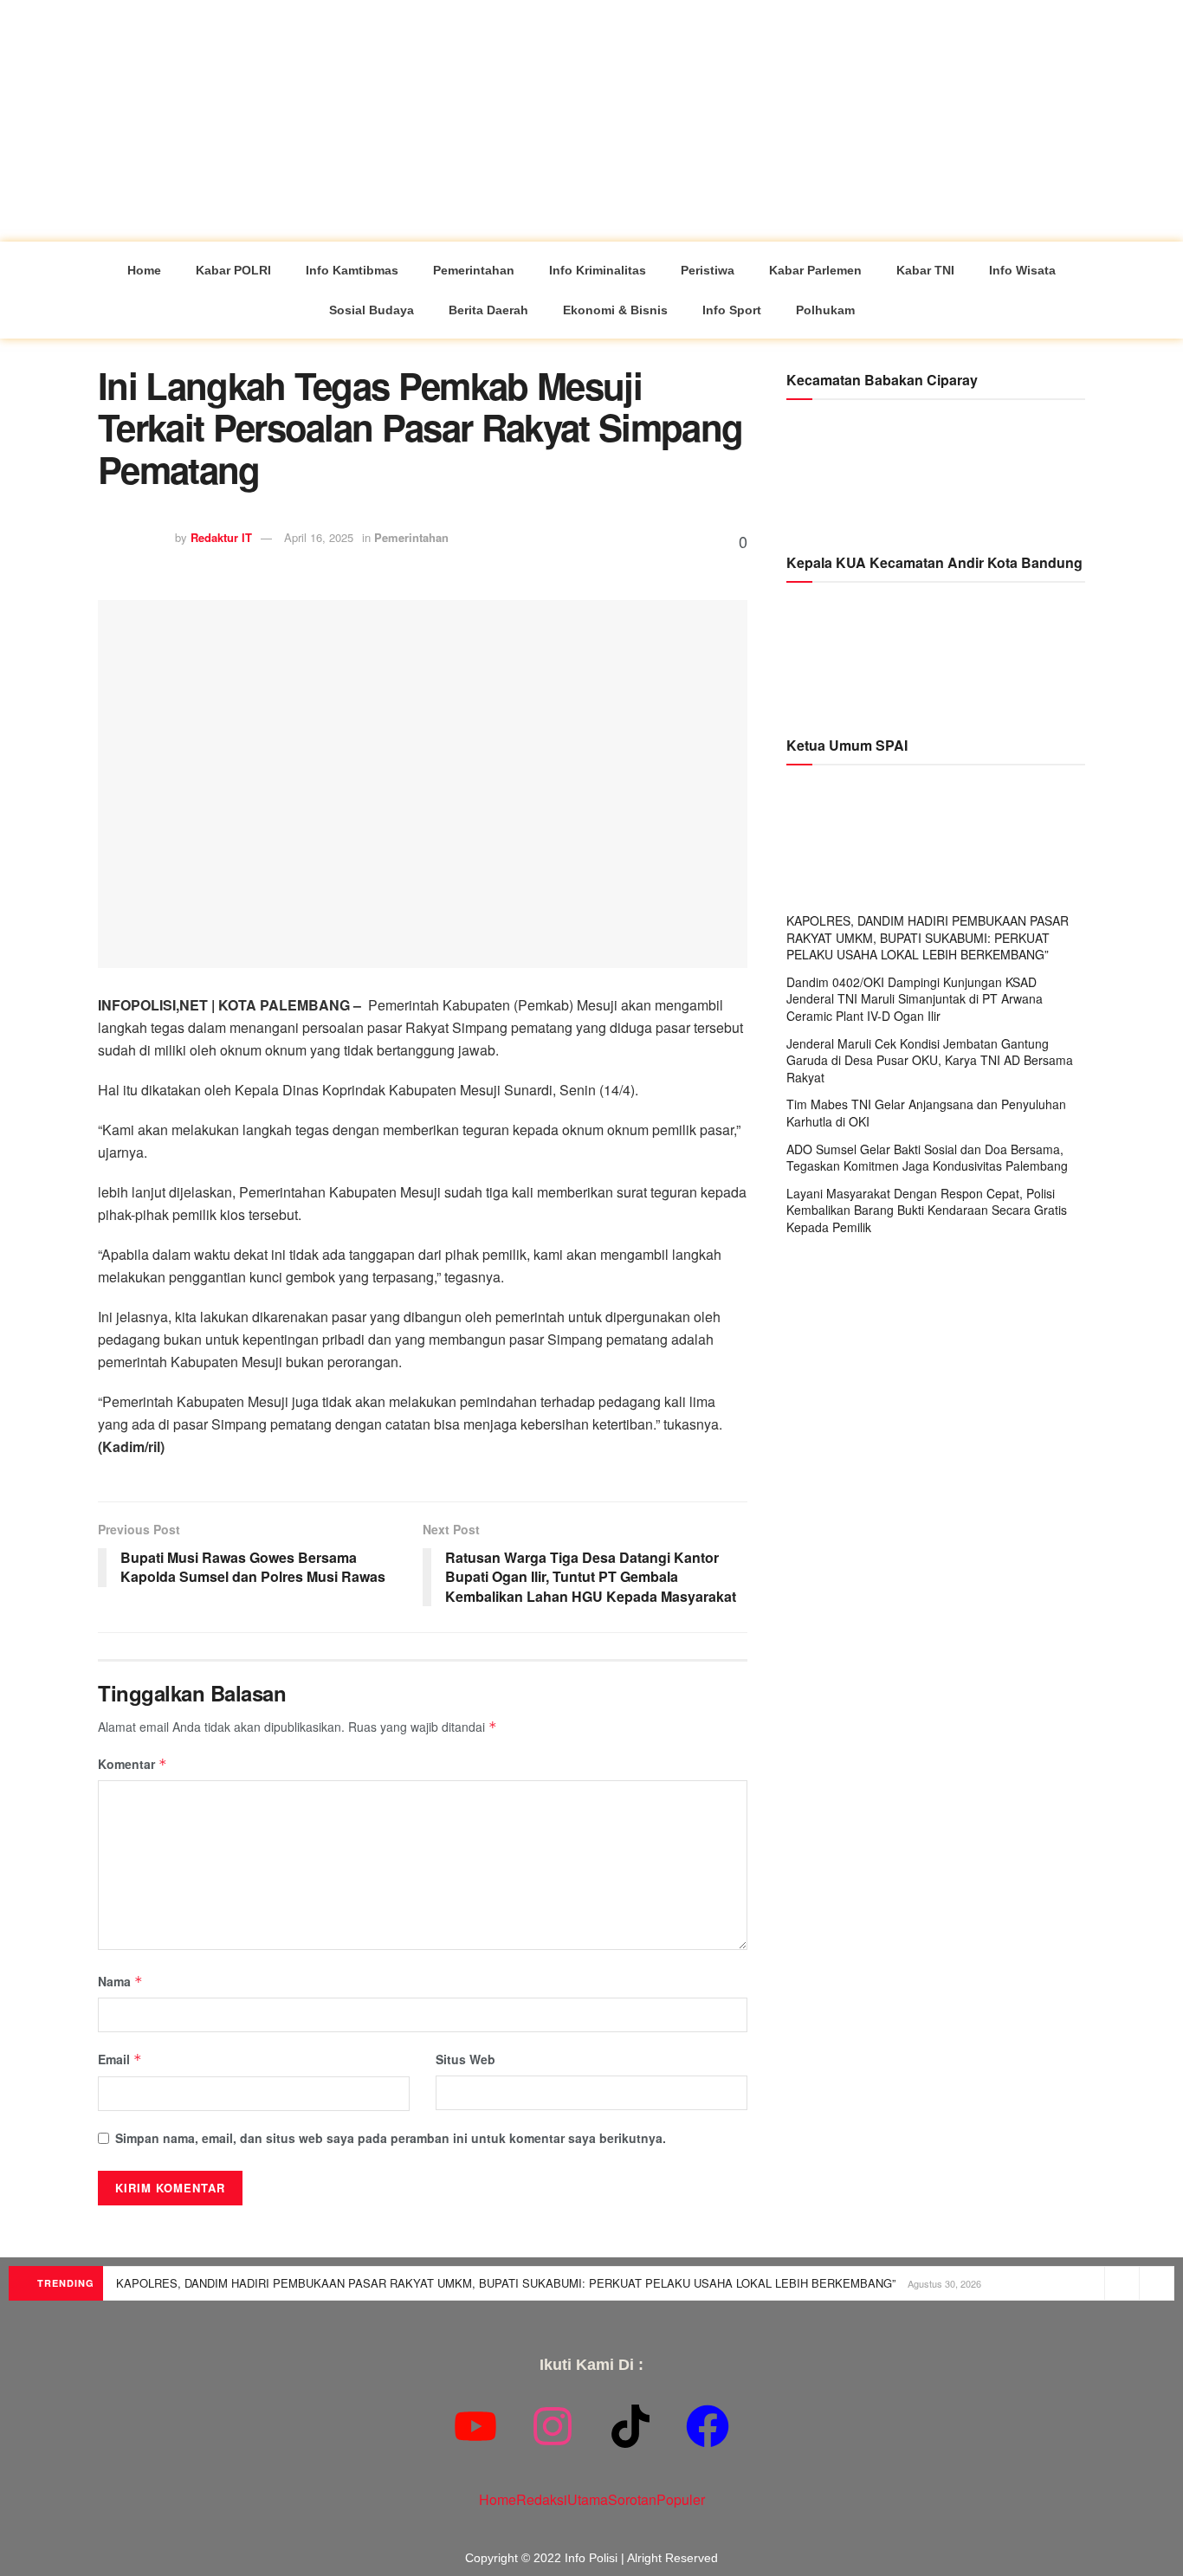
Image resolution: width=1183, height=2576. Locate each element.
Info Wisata (1022, 270)
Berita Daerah (488, 310)
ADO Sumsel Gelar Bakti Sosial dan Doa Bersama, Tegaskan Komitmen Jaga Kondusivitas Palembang (927, 1158)
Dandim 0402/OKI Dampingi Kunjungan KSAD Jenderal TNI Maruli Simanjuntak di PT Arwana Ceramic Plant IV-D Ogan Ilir (915, 999)
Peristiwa (708, 270)
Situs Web (465, 2059)
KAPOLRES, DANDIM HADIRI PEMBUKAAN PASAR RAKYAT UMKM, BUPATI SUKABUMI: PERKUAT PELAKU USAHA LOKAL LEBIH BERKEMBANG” (928, 937)
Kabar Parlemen (815, 270)
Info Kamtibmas (352, 270)
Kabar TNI (925, 270)
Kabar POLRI (233, 270)
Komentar (133, 1764)
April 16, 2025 (319, 537)
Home (144, 270)
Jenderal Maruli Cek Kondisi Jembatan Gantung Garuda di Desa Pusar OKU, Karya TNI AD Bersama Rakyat (930, 1060)
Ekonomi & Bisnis (615, 310)
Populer (681, 2499)
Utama (588, 2499)
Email (120, 2059)
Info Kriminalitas (598, 270)
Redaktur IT (221, 537)
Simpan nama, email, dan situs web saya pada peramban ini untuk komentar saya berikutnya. (391, 2138)
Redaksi (542, 2499)
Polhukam (825, 310)
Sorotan (632, 2499)
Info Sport (732, 310)
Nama (120, 1981)
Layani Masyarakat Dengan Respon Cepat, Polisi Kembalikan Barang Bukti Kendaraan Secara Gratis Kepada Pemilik (927, 1210)
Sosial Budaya (372, 310)
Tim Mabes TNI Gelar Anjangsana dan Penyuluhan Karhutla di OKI (926, 1113)
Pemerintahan (474, 270)
